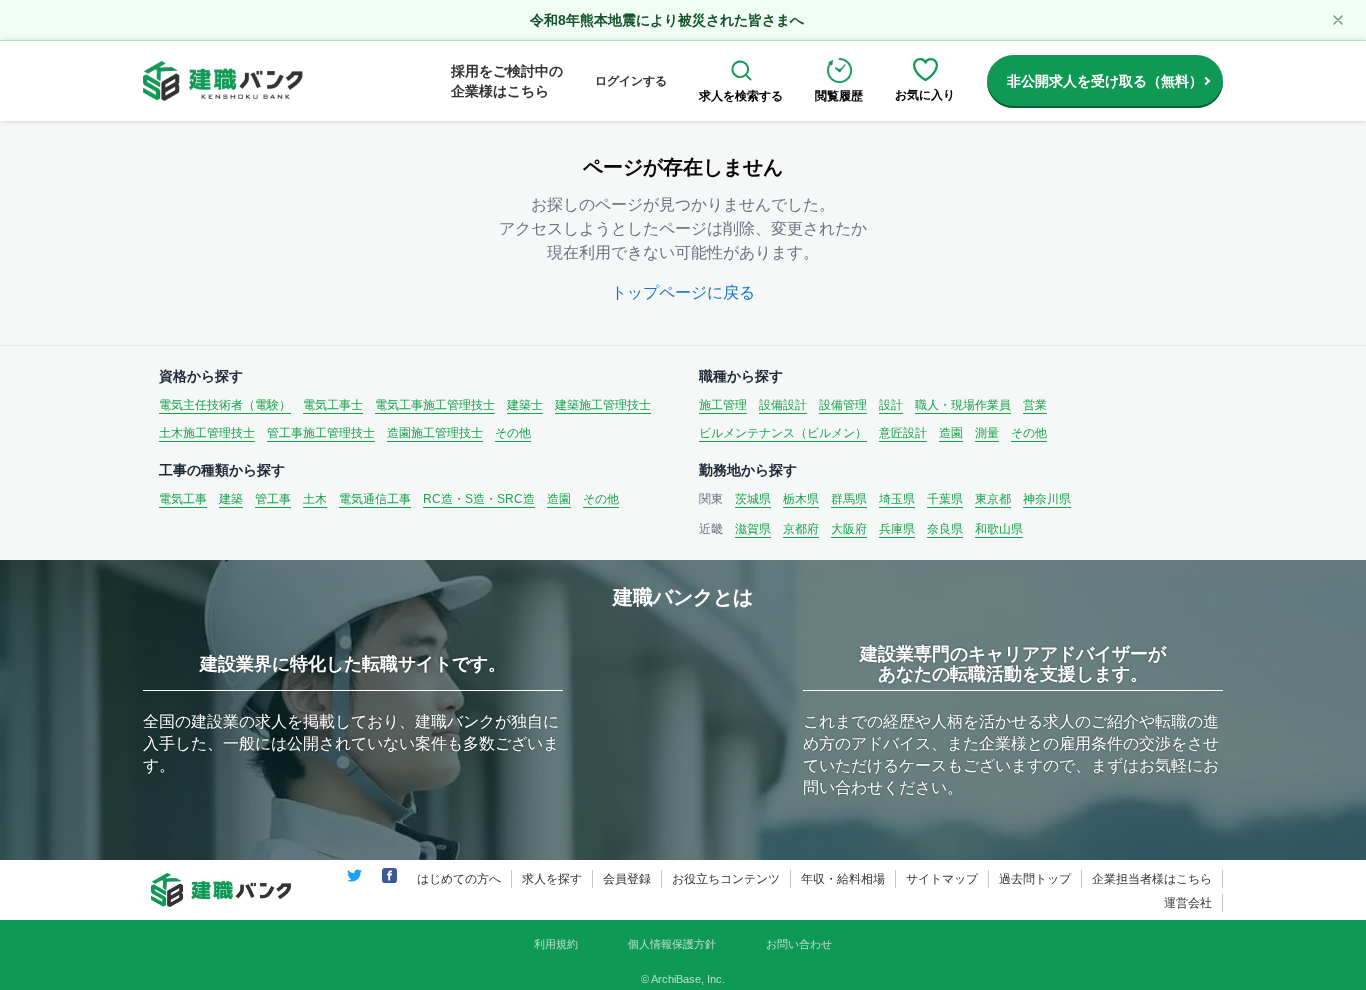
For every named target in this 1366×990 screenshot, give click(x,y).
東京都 (993, 499)
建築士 (525, 405)
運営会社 (1188, 903)
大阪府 (849, 529)
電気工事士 (333, 405)
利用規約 (556, 944)
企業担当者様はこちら (1152, 879)
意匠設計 (903, 433)
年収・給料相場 (843, 879)
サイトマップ (942, 879)
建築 (231, 499)
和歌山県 (999, 529)
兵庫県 (897, 529)
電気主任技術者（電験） (225, 405)
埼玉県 (897, 499)
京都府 (801, 529)
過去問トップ (1035, 879)
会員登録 (627, 879)
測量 (987, 433)
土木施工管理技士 (207, 433)
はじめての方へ (459, 879)
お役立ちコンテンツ (726, 879)
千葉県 (945, 499)
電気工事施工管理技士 (435, 405)
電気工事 (183, 499)
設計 (891, 405)
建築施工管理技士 (603, 405)
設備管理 (843, 405)
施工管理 (723, 405)
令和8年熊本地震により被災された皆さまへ (667, 20)
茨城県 (753, 499)
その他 (513, 433)
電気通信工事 (375, 499)
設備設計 (783, 405)
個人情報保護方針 (672, 944)
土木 (315, 499)
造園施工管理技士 (435, 433)
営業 (1035, 405)
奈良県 (945, 529)
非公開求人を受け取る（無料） (1105, 81)
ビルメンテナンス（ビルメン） (783, 433)
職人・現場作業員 (963, 405)
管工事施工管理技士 (321, 433)
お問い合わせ (799, 944)
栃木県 (801, 499)
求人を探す (552, 879)
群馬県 (849, 499)
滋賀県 (753, 529)
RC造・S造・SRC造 (479, 499)
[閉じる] (1338, 20)
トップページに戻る (683, 292)
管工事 (273, 499)
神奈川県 (1047, 499)
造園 (951, 433)
